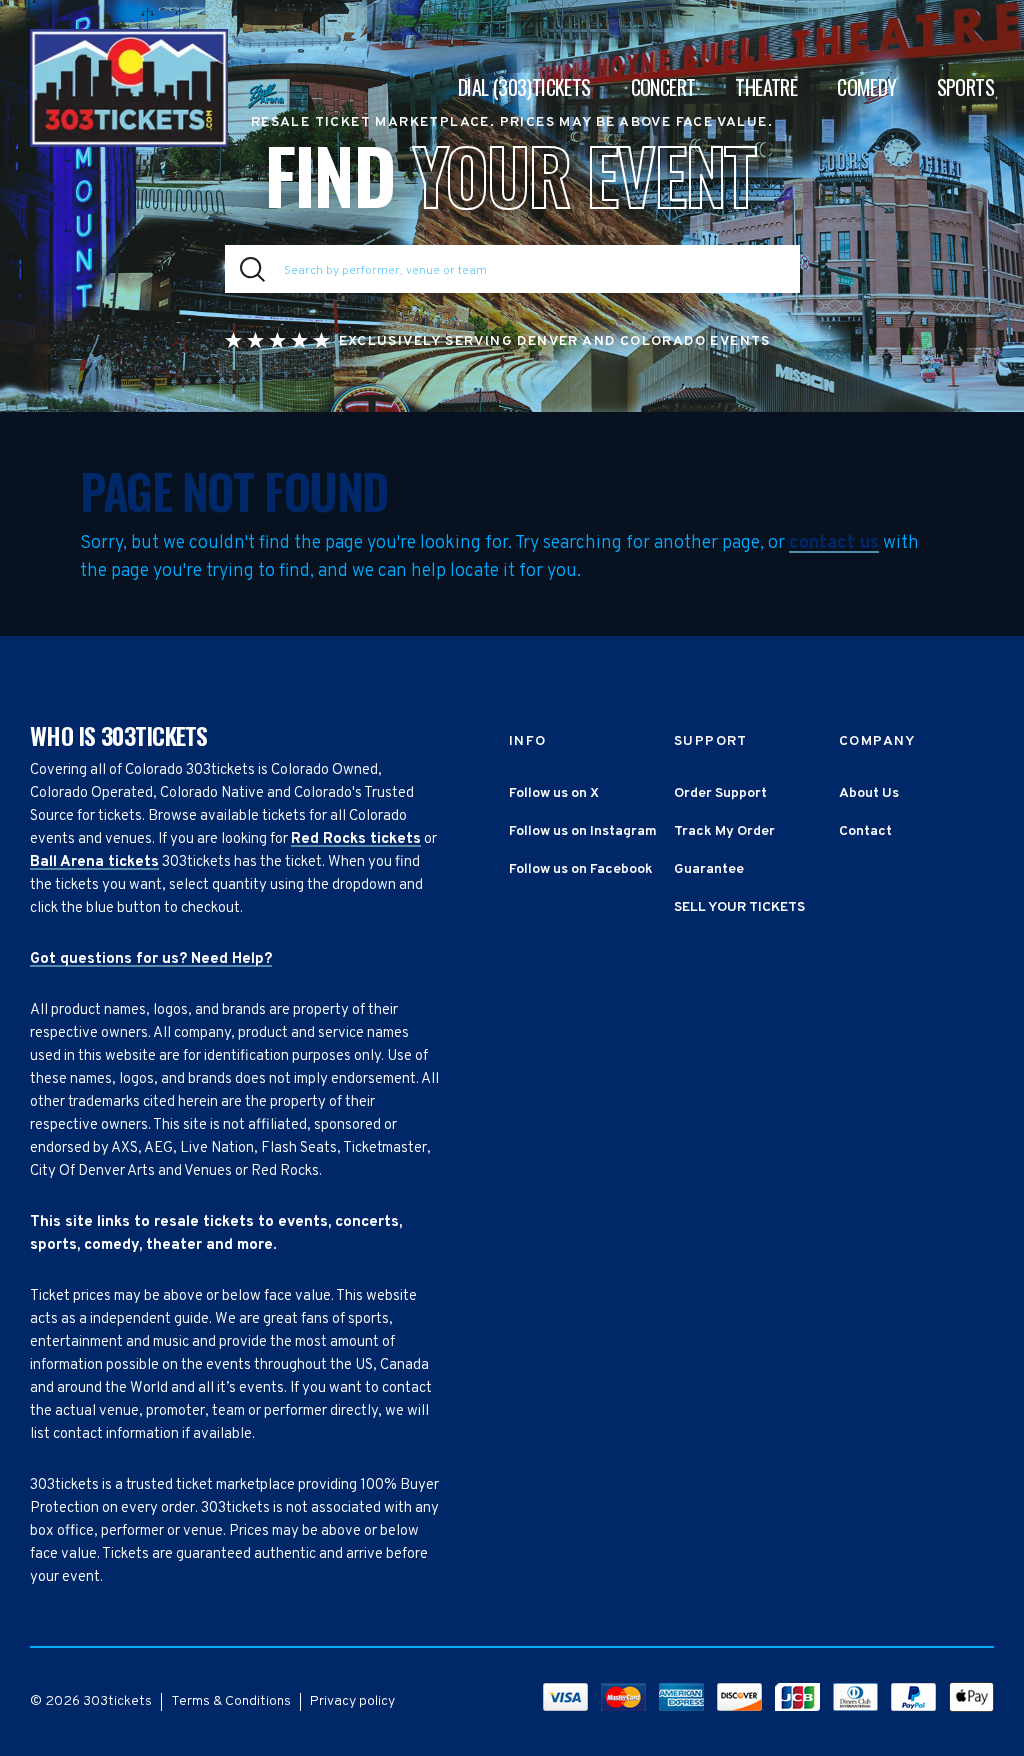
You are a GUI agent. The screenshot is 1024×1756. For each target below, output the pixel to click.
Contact (865, 831)
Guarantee (709, 869)
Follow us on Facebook (581, 869)
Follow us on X (554, 793)
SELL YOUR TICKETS (739, 907)
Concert (663, 87)
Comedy (866, 87)
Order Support (720, 793)
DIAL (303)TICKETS (524, 87)
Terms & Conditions (231, 1701)
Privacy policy (352, 1701)
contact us (834, 544)
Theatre (766, 87)
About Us (869, 793)
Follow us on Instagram (583, 831)
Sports (965, 87)
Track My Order (724, 831)
